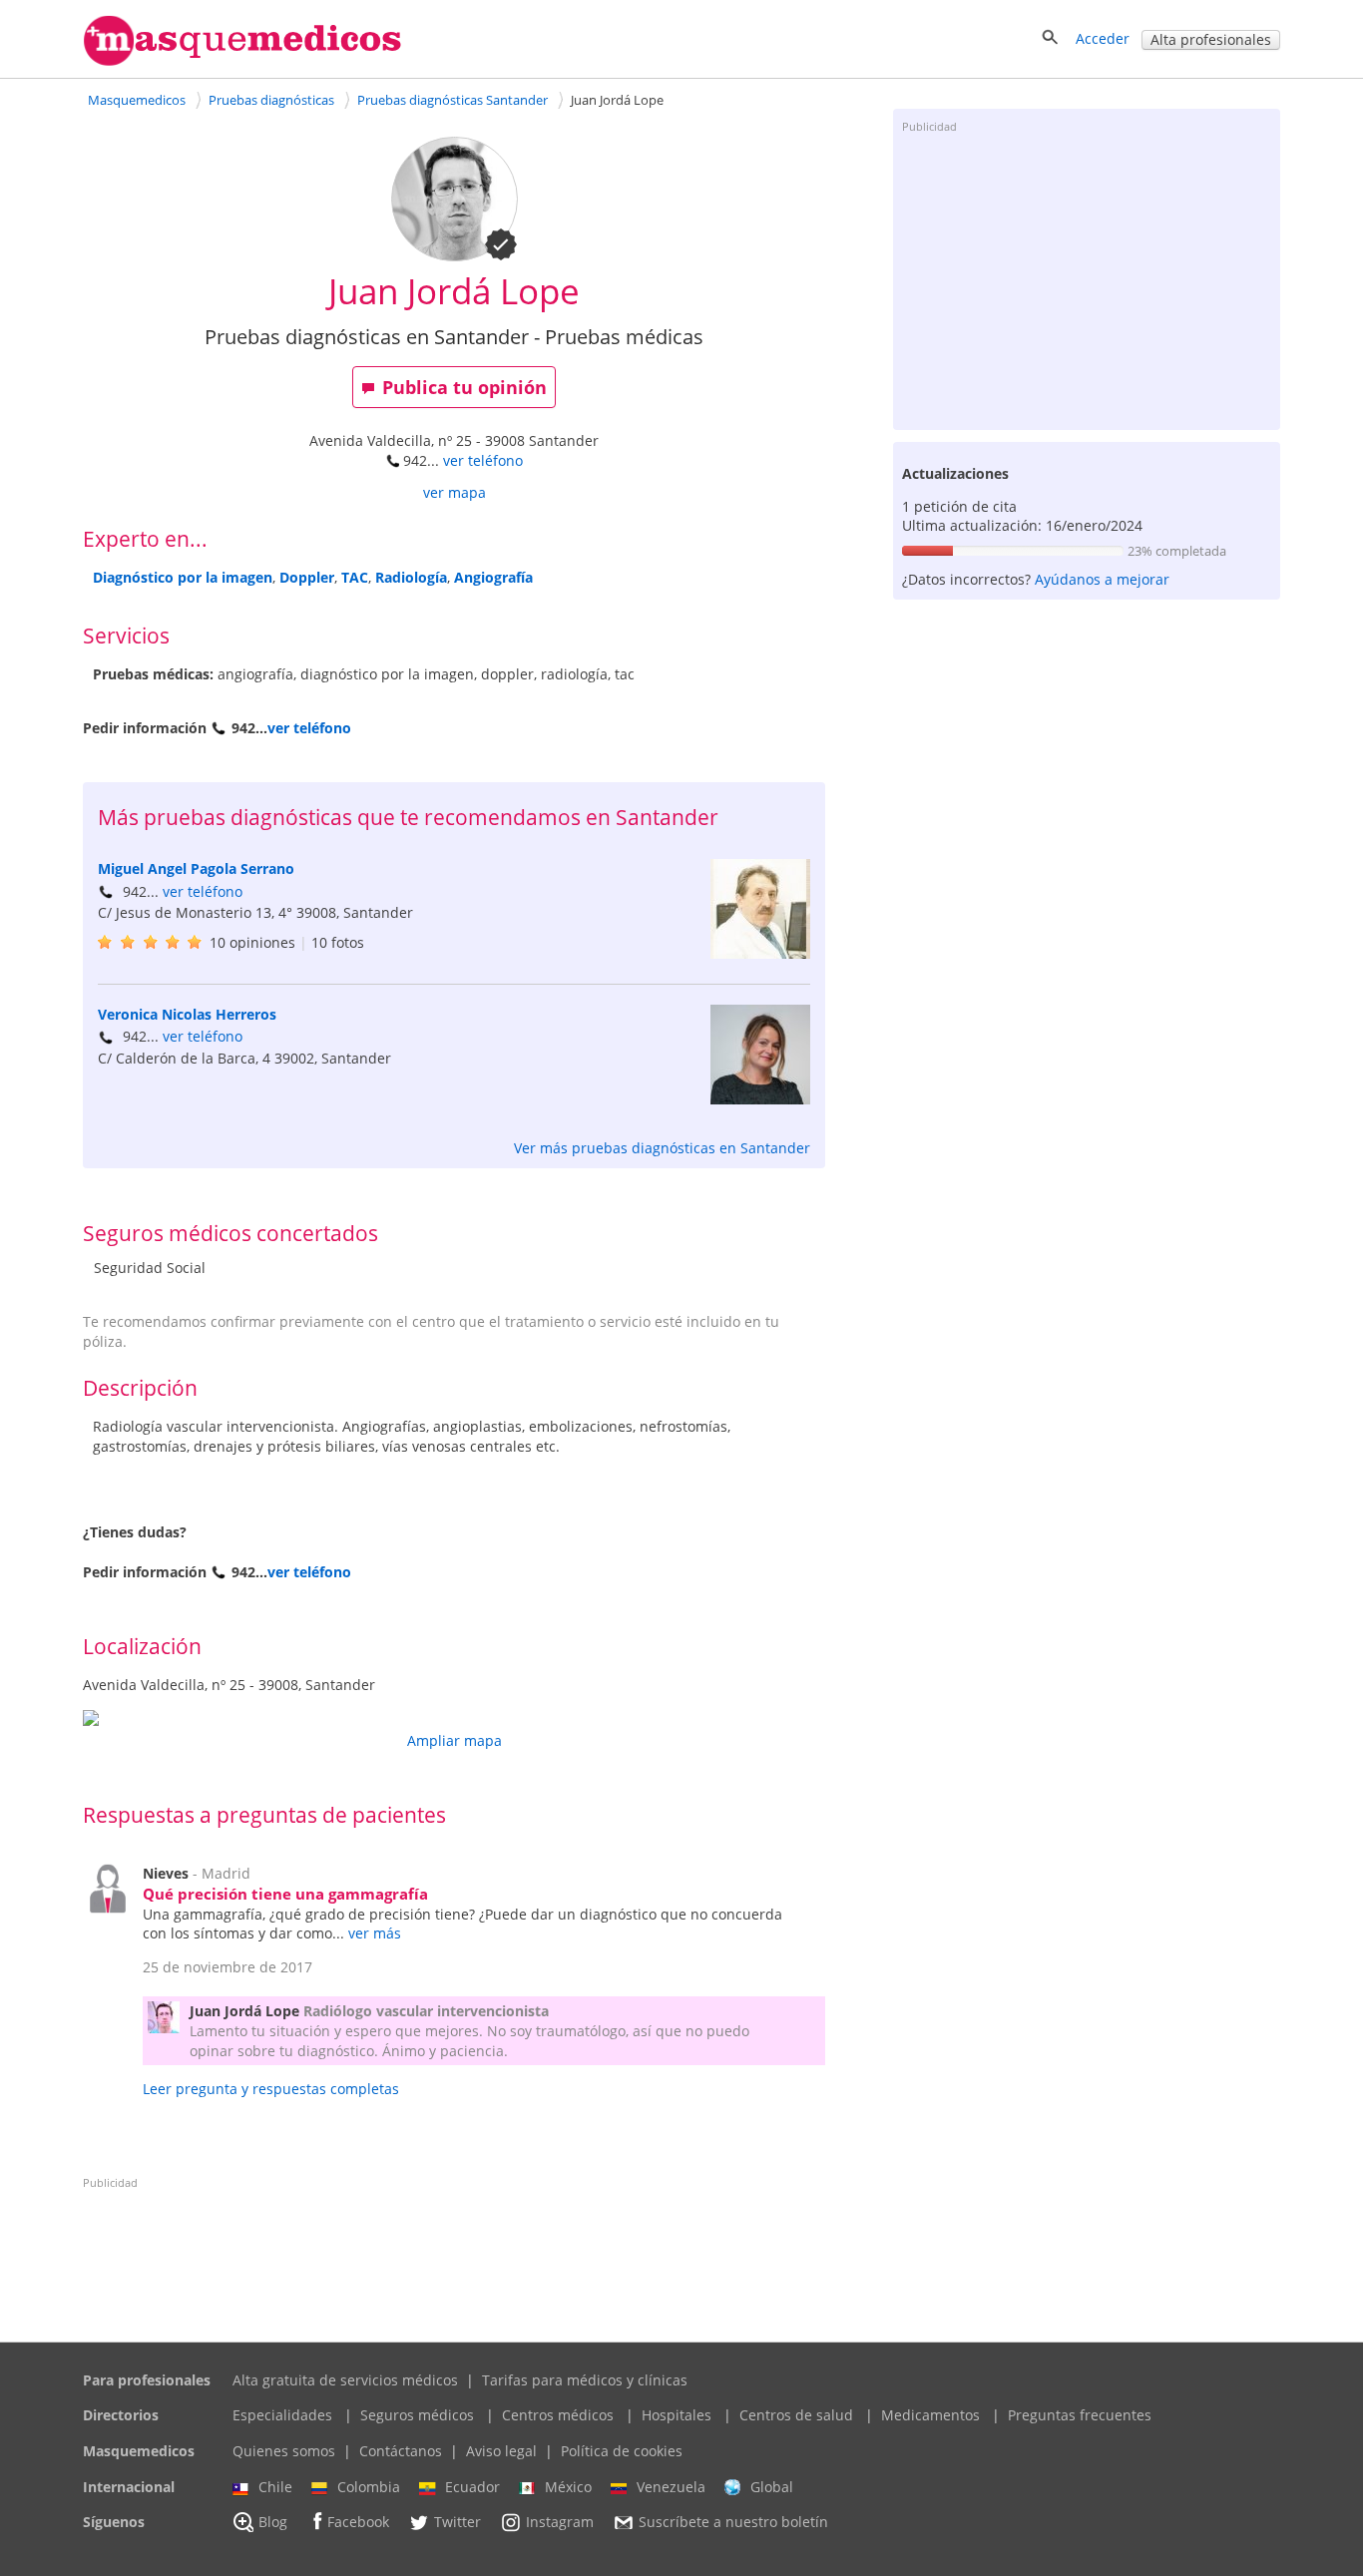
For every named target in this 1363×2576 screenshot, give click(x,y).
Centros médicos (558, 2415)
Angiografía (493, 577)
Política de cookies (622, 2451)
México (568, 2487)
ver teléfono (483, 460)
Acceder (1103, 38)
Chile (275, 2487)
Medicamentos (930, 2415)
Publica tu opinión (464, 387)
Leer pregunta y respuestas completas (271, 2089)
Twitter (457, 2523)
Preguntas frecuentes (1080, 2415)
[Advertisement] (1087, 280)
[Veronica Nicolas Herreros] (760, 1099)
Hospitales (677, 2415)
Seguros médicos (417, 2415)
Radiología (411, 577)
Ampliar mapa (454, 1740)
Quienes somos (284, 2451)
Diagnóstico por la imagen (183, 577)
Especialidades (282, 2415)
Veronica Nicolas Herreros (187, 1014)
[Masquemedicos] (242, 61)
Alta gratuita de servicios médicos (345, 2380)
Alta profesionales (1211, 39)
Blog (273, 2523)
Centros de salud (796, 2415)
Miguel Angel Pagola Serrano (196, 868)
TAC (355, 577)
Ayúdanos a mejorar (1102, 579)
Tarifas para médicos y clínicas (585, 2380)
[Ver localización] (454, 1718)
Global (772, 2487)
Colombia (369, 2487)
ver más (375, 1933)
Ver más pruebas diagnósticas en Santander (662, 1148)
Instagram (560, 2523)
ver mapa (454, 492)
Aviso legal (501, 2451)
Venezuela (671, 2487)
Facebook (358, 2523)
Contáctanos (401, 2451)
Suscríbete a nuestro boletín (733, 2523)
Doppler (307, 577)
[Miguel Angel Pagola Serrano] (760, 953)
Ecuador (472, 2487)
